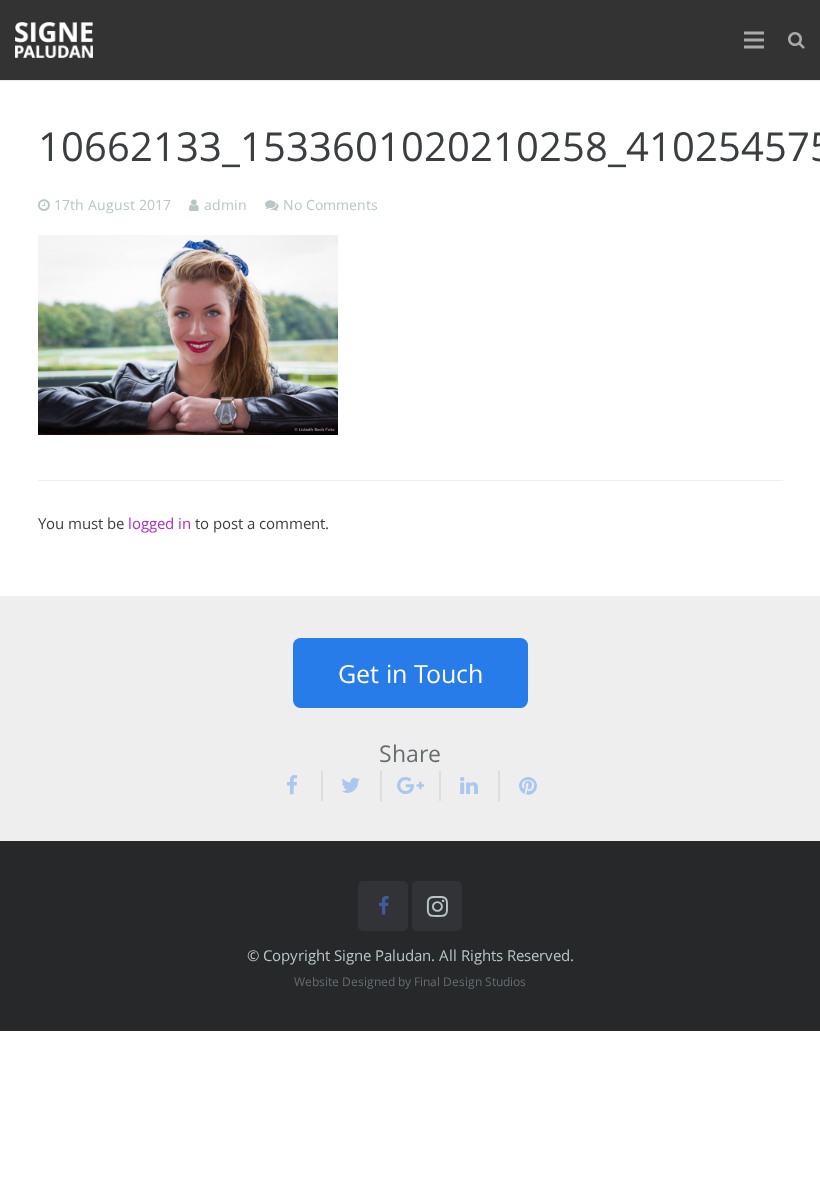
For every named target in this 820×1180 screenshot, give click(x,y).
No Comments (330, 205)
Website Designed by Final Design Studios (410, 981)
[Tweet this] (352, 786)
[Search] (796, 40)
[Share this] (301, 786)
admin (225, 205)
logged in (159, 523)
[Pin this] (521, 786)
